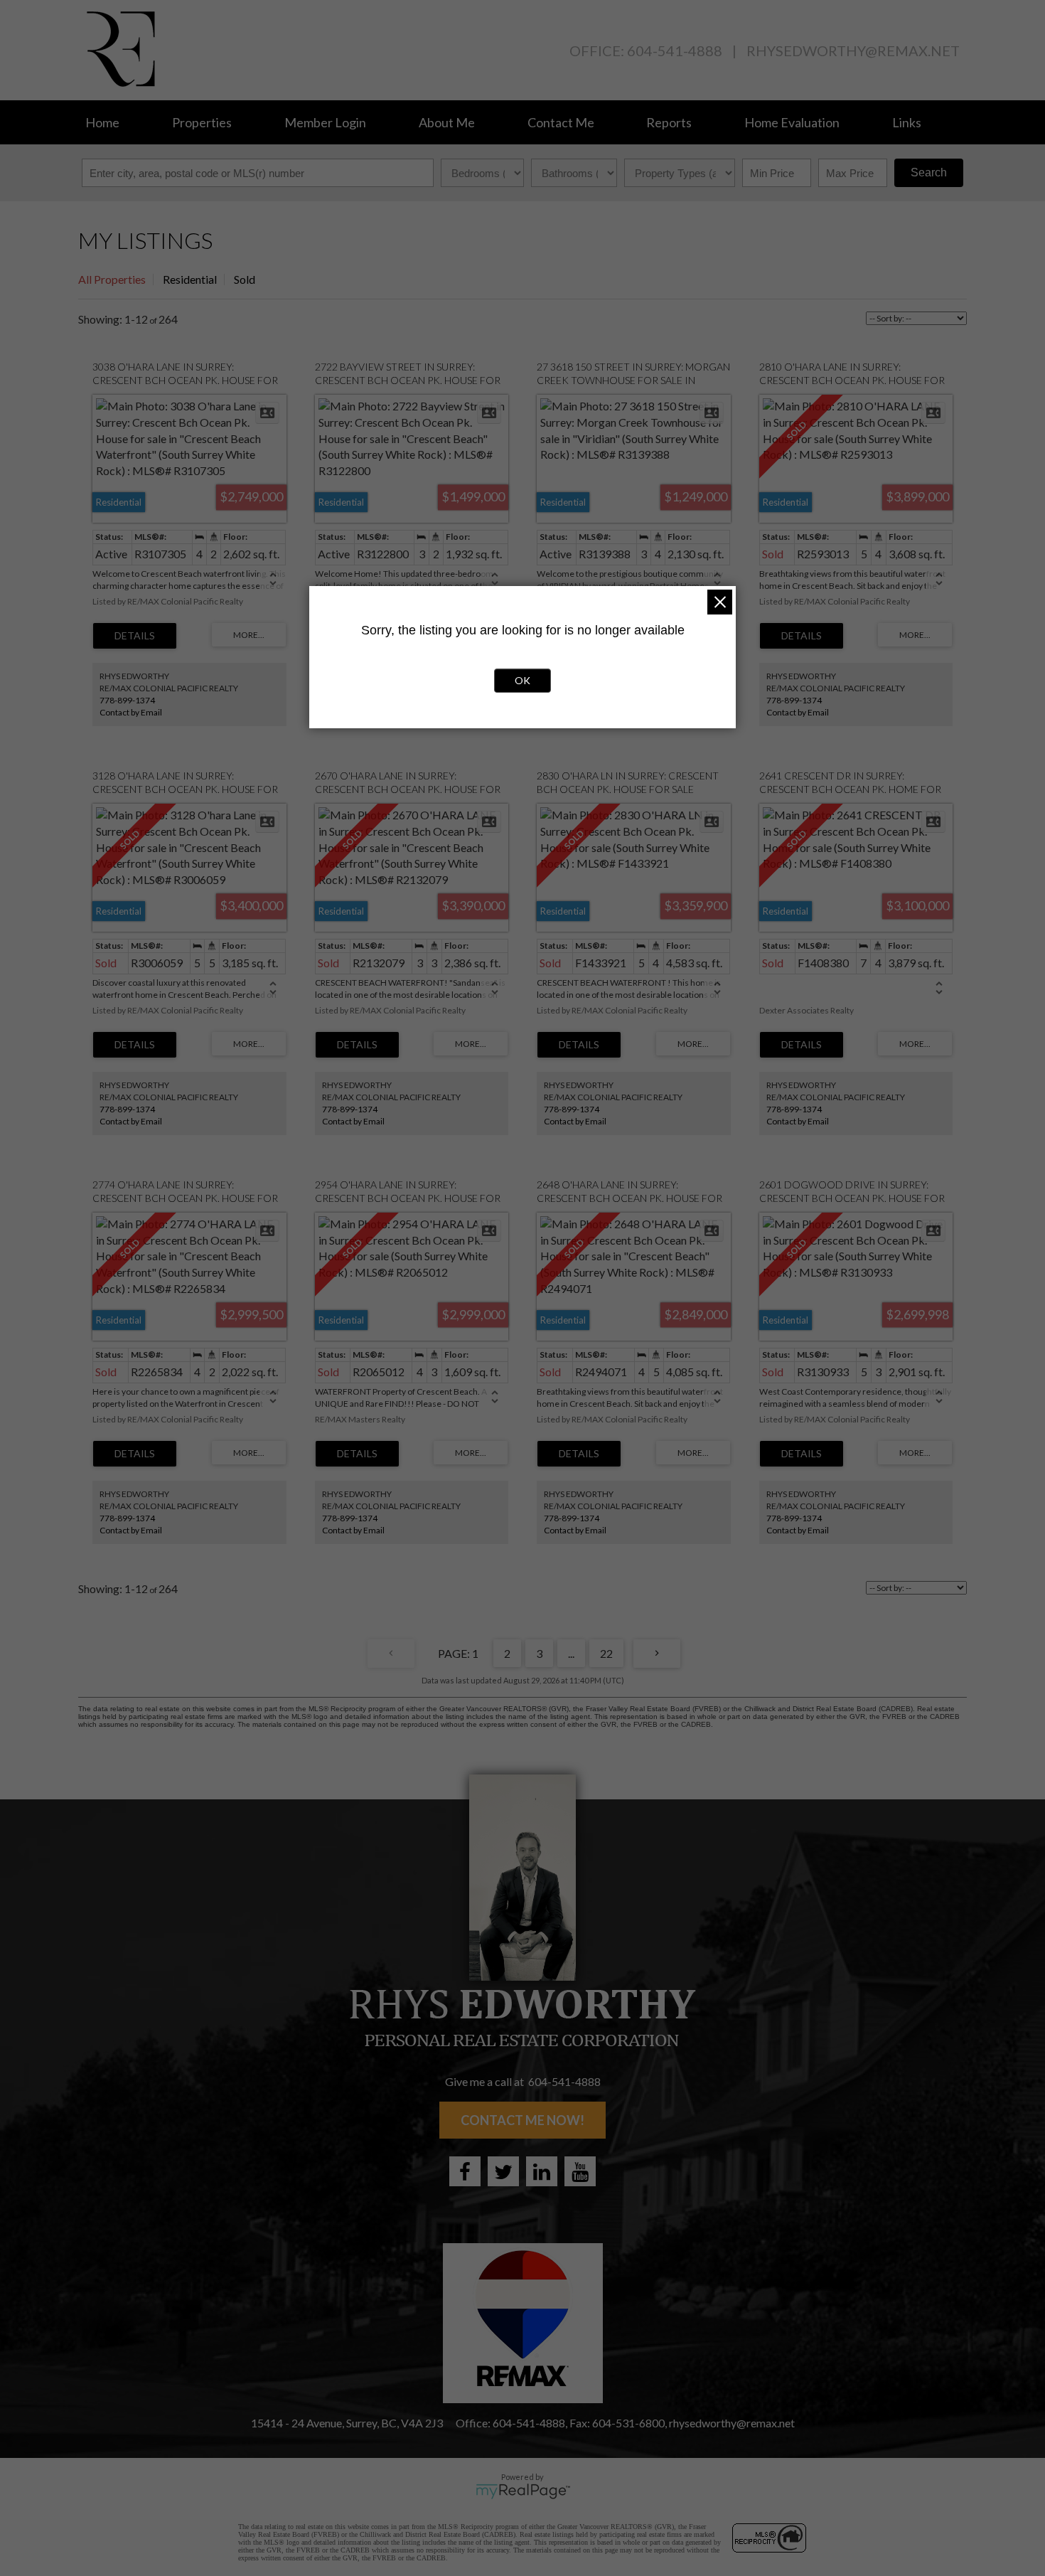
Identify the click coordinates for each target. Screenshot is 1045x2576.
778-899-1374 (127, 700)
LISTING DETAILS (135, 636)
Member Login (325, 122)
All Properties (112, 279)
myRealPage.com (523, 2491)
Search (929, 172)
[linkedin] (542, 2171)
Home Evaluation (792, 122)
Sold (245, 279)
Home (102, 122)
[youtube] (580, 2171)
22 (606, 1653)
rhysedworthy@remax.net (853, 50)
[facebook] (465, 2171)
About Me (447, 122)
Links (907, 122)
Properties (202, 122)
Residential (190, 279)
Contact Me (561, 122)
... (571, 1653)
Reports (669, 122)
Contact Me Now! (522, 2120)
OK (522, 680)
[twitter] (503, 2171)
